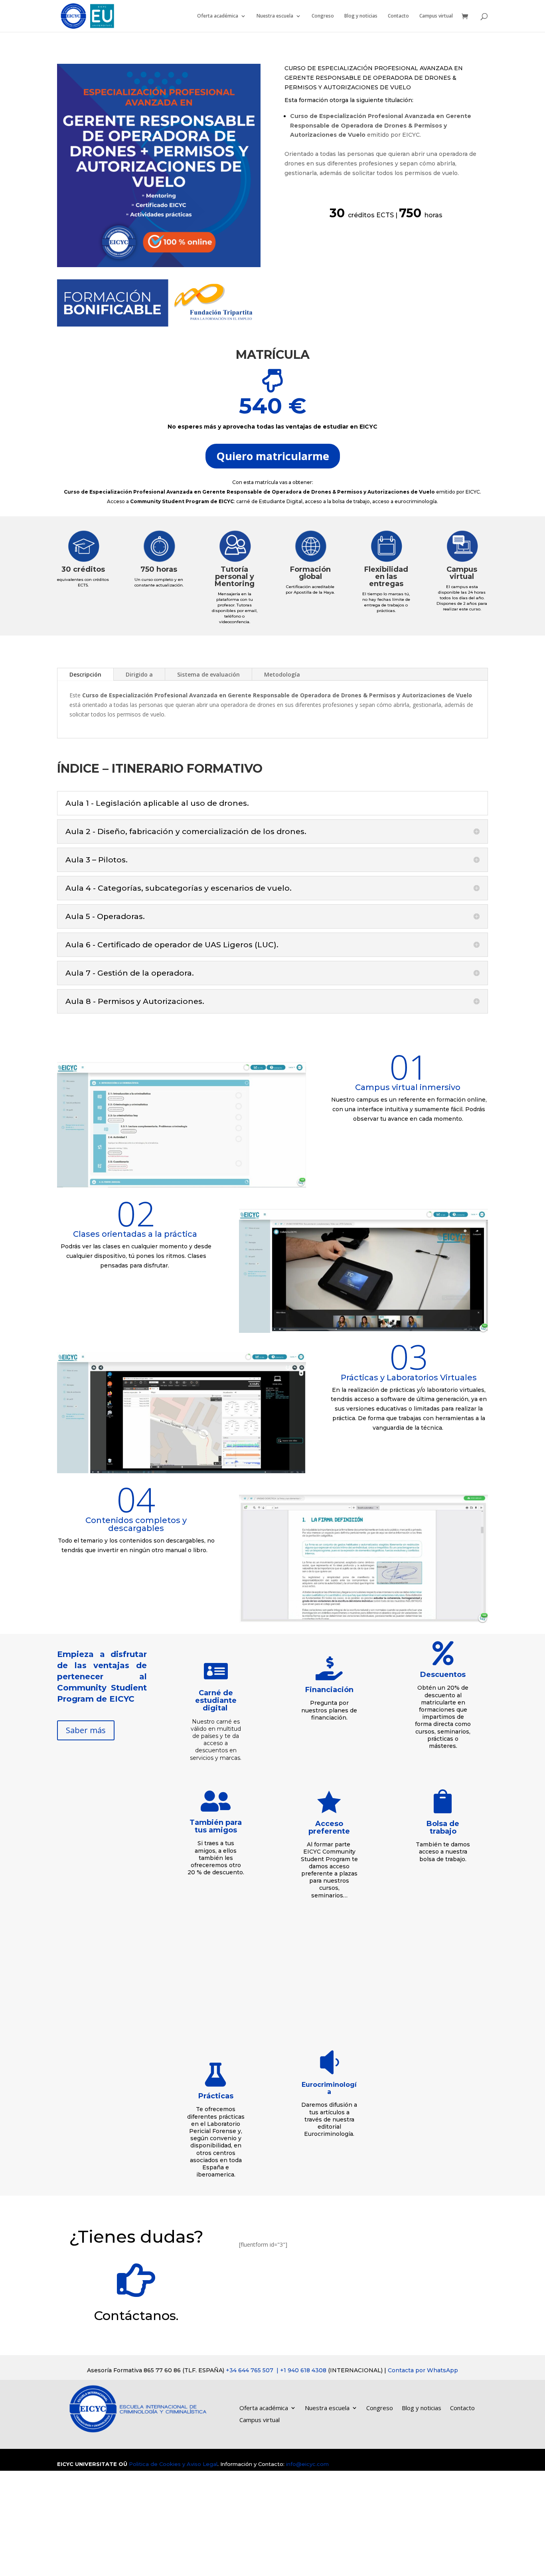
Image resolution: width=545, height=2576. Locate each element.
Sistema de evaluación (208, 674)
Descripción (85, 674)
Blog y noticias (361, 16)
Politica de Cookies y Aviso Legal (173, 2464)
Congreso (323, 16)
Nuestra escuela (275, 16)
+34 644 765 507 (277, 2370)
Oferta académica (218, 16)
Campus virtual (436, 16)
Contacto (398, 16)
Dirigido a (139, 674)
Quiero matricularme (273, 456)
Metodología (282, 674)
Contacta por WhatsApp (423, 2370)
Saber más (86, 1730)
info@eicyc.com (307, 2464)
